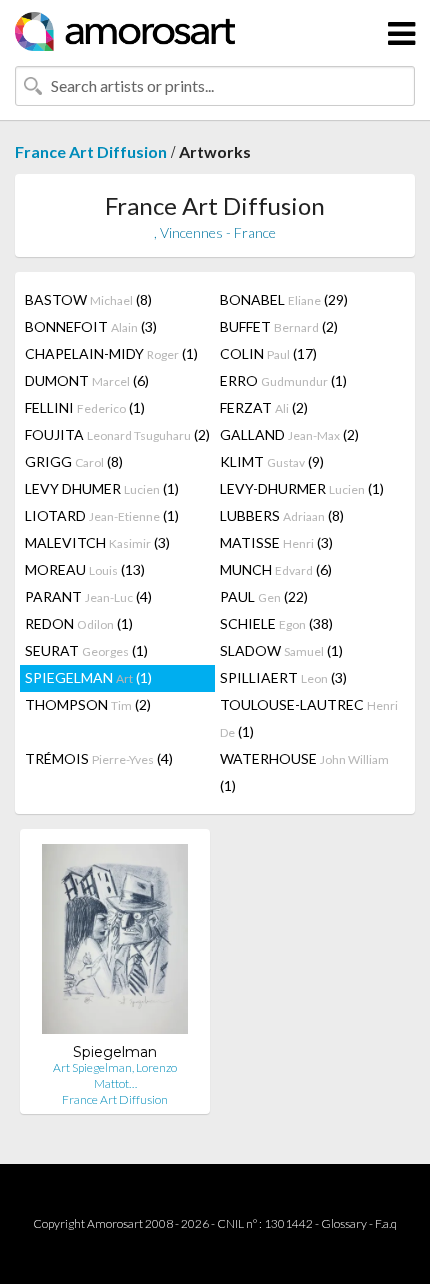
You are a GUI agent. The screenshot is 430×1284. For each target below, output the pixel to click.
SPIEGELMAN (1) (88, 677)
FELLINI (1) (85, 407)
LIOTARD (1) (102, 515)
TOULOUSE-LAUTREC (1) (309, 718)
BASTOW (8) (88, 299)
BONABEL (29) (284, 299)
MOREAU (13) (85, 569)
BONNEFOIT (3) (91, 326)
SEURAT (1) (86, 650)
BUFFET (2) (279, 326)
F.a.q (386, 1223)
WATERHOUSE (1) (304, 772)
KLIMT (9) (272, 461)
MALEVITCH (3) (97, 542)
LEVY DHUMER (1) (102, 488)
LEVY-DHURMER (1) (302, 488)
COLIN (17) (268, 353)
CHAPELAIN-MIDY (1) (111, 353)
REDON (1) (79, 623)
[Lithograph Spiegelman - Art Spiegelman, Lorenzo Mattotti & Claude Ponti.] (115, 943)
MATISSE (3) (276, 542)
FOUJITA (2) (117, 434)
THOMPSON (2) (88, 704)
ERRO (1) (283, 380)
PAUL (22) (264, 596)
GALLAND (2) (289, 434)
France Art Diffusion (91, 151)
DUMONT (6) (87, 380)
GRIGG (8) (74, 461)
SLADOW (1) (281, 650)
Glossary (344, 1223)
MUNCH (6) (276, 569)
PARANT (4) (88, 596)
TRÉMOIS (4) (99, 758)
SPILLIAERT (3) (283, 677)
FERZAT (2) (264, 407)
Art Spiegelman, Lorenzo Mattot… (115, 1075)
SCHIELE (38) (276, 623)
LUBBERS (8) (282, 515)
